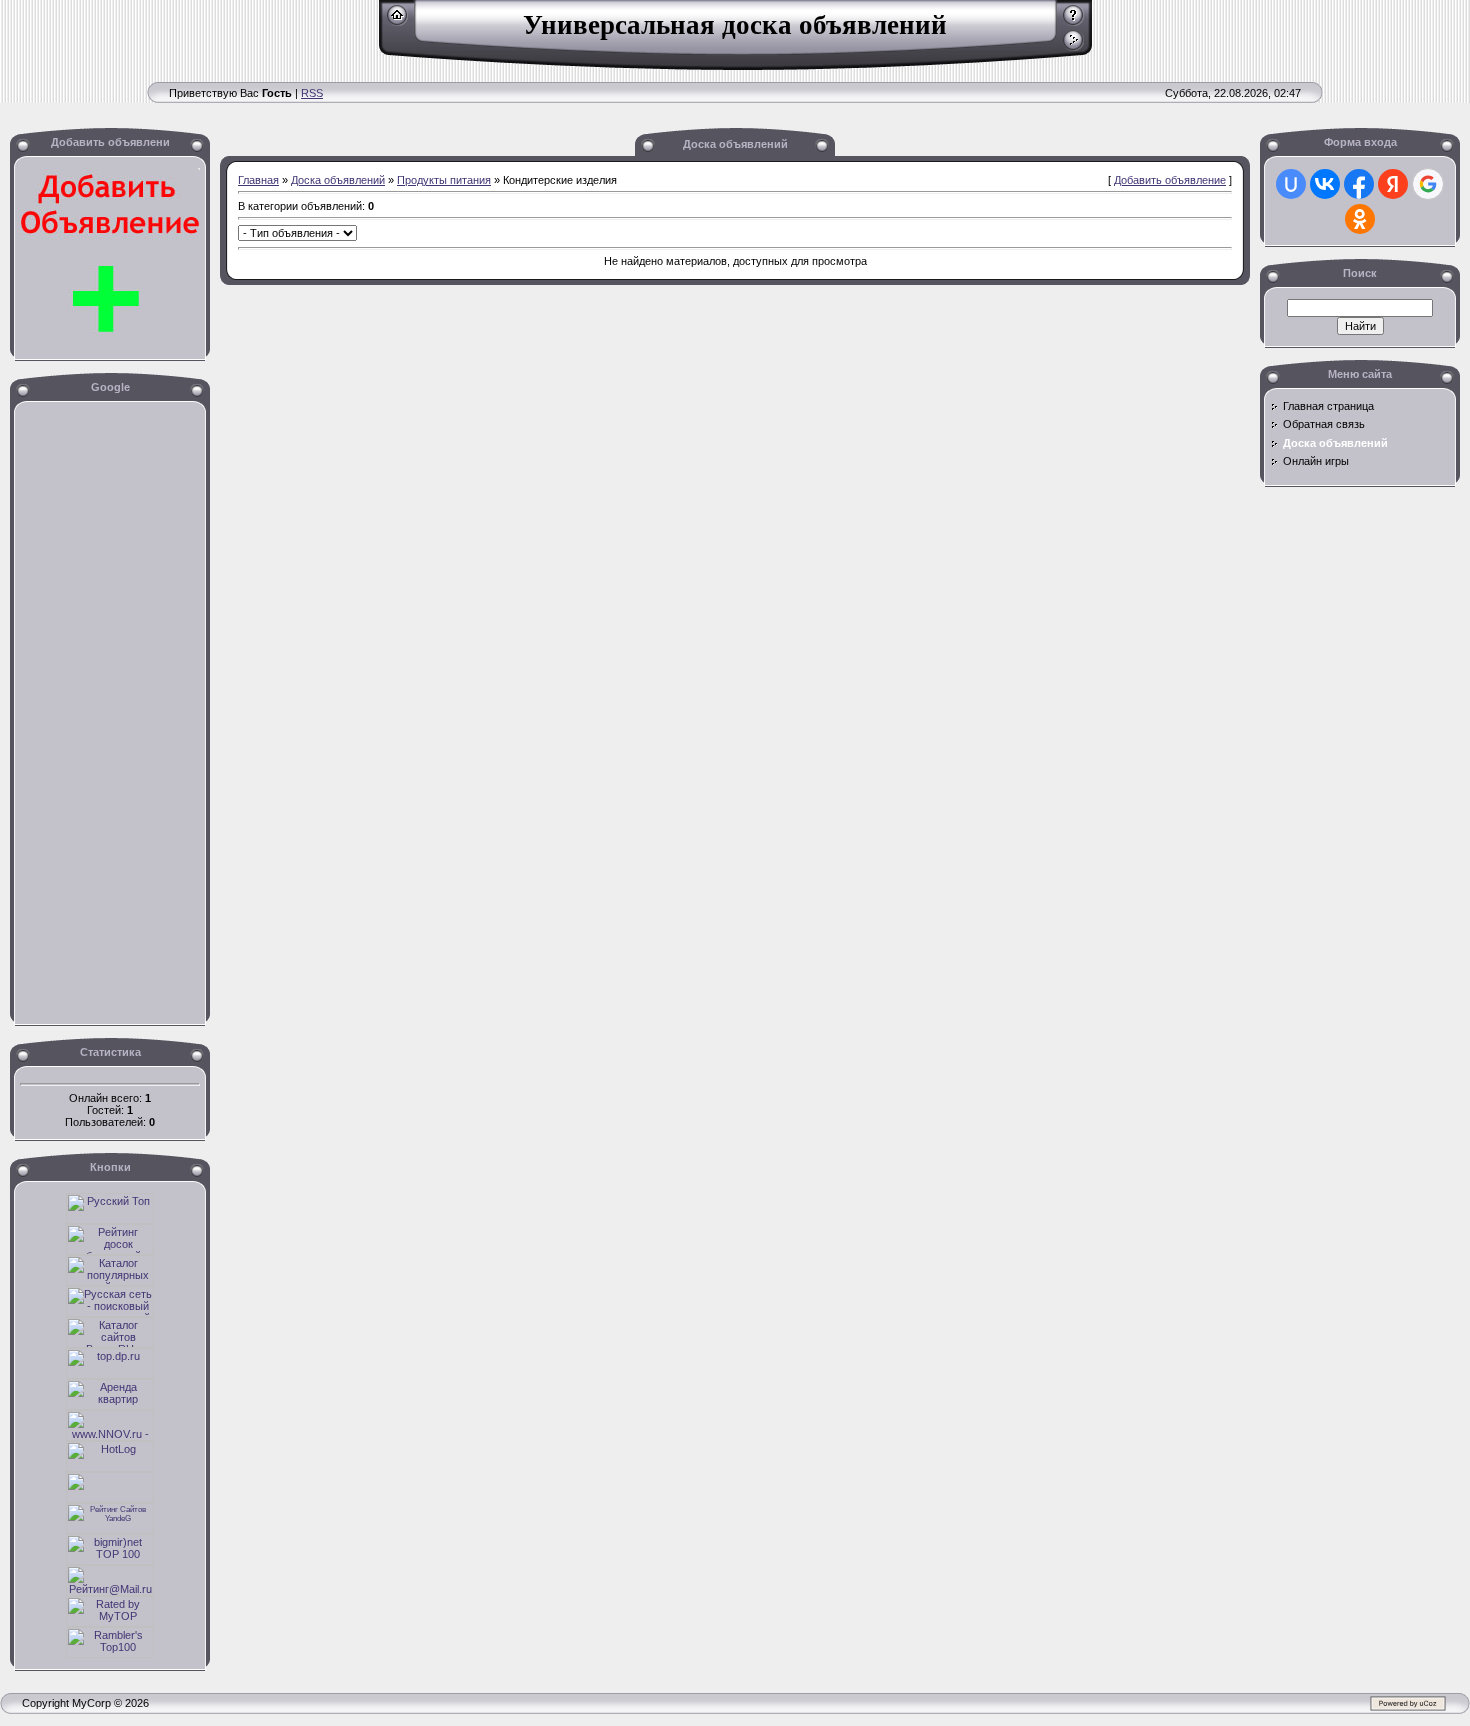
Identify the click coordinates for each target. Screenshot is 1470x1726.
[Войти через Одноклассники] (1360, 219)
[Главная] (397, 22)
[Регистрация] (1073, 22)
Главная (258, 180)
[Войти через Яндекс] (1393, 184)
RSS (312, 93)
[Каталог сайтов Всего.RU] (110, 1344)
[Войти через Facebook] (1359, 184)
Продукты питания (444, 180)
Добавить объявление (1170, 180)
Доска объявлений (338, 180)
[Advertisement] (364, 110)
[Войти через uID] (1291, 184)
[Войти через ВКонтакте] (1325, 184)
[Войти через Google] (1428, 184)
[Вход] (1073, 47)
